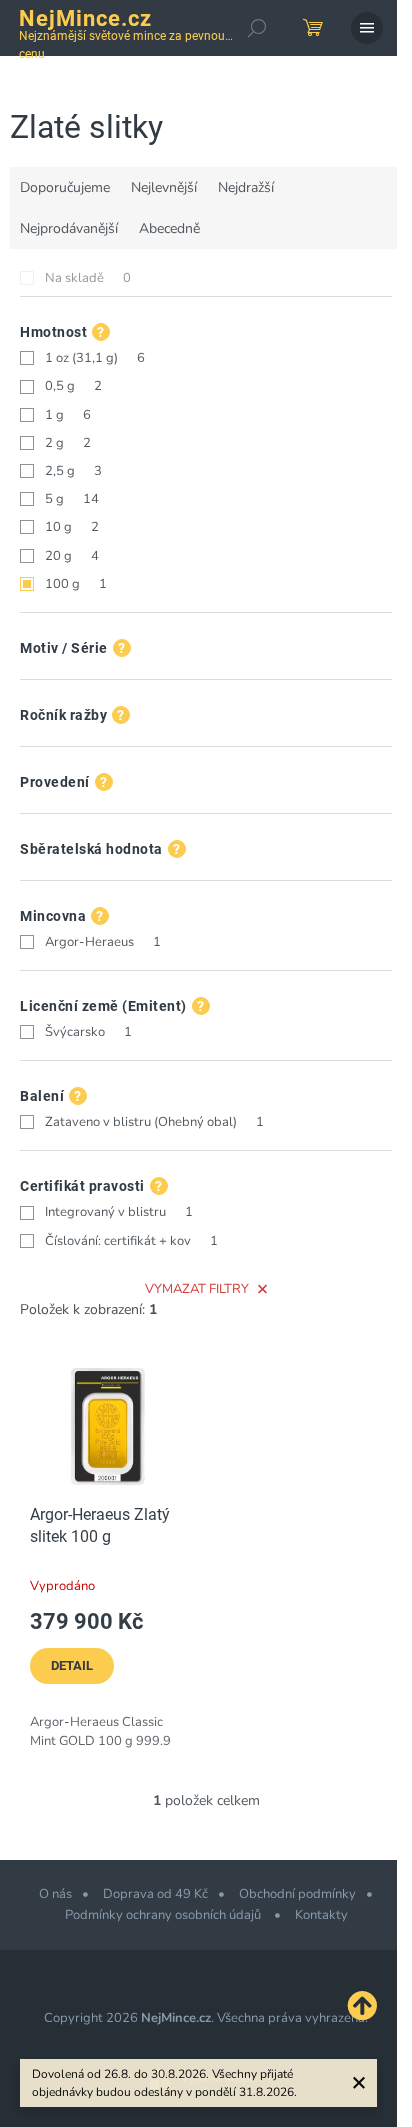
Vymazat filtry (197, 1289)
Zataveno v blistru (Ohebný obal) (154, 1122)
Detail (72, 1665)
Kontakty (321, 1915)
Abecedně (169, 228)
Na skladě (88, 278)
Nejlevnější (164, 187)
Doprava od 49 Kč (155, 1894)
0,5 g (73, 386)
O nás (55, 1894)
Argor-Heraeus (103, 942)
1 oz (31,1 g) (95, 358)
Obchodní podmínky (297, 1894)
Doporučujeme (65, 187)
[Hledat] (257, 28)
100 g (76, 584)
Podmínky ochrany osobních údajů (164, 1915)
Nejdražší (246, 187)
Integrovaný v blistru (119, 1212)
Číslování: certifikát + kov (131, 1241)
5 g (72, 499)
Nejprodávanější (69, 228)
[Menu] (367, 28)
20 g (72, 556)
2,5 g (73, 471)
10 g (72, 527)
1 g (68, 415)
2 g (68, 443)
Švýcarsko (88, 1032)
